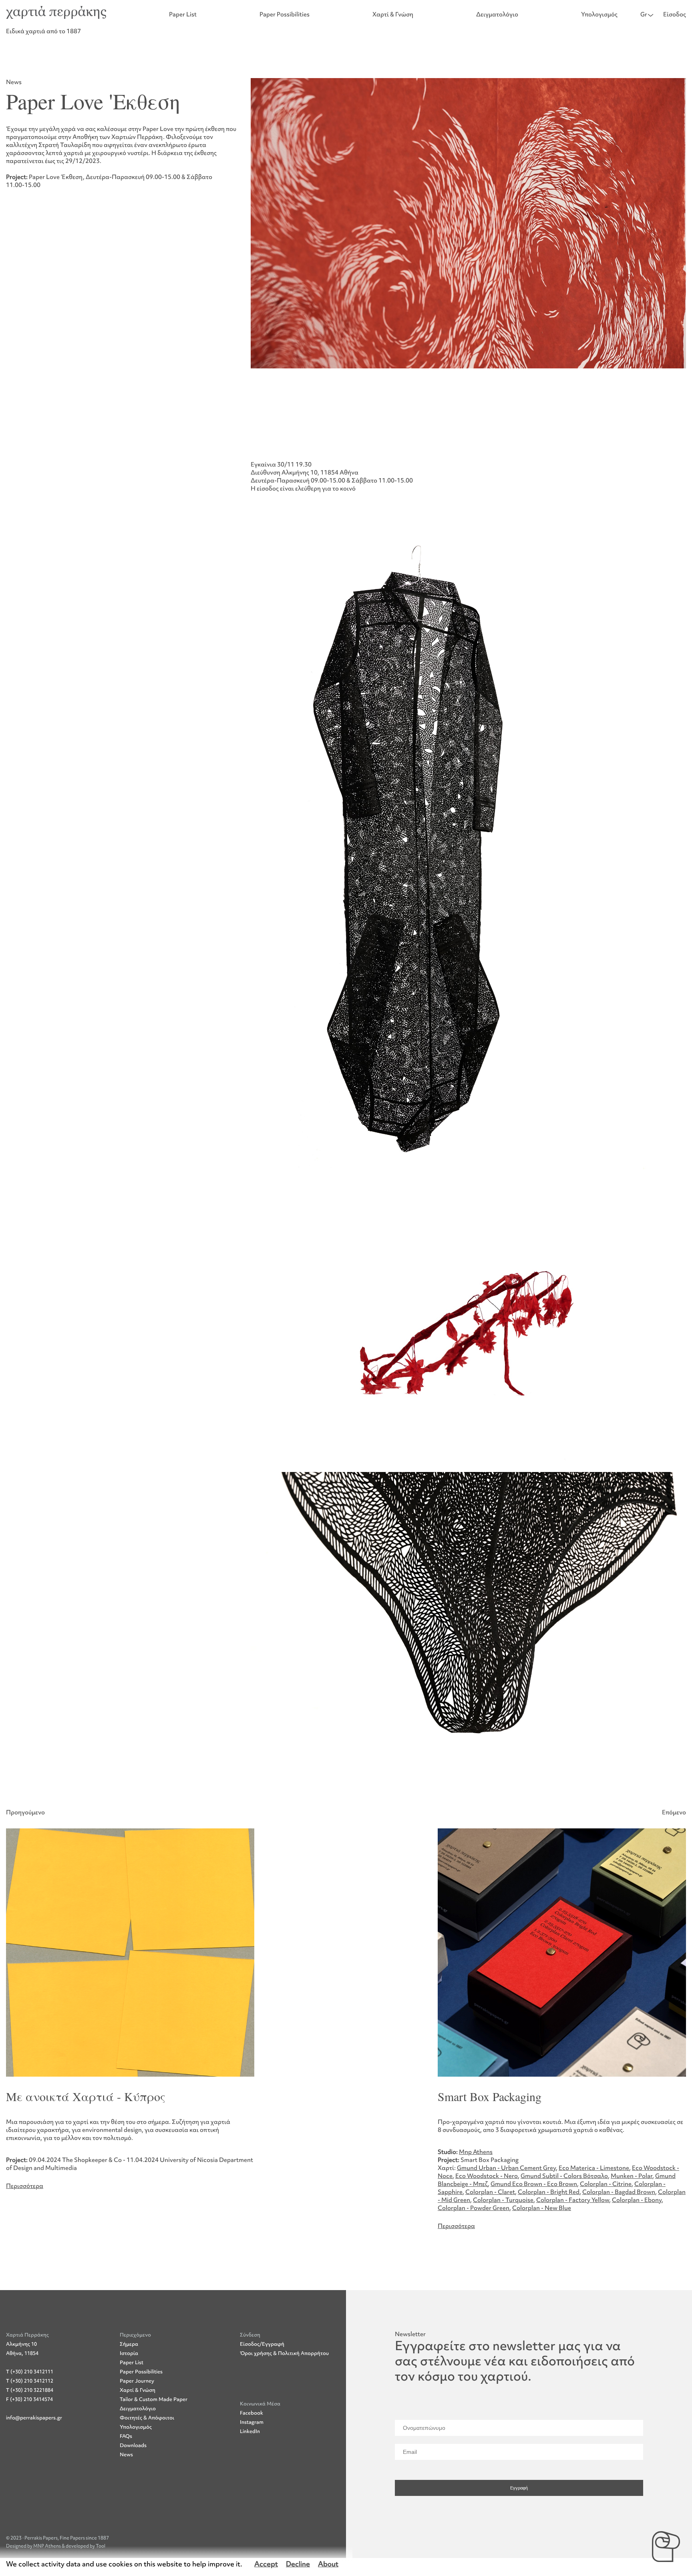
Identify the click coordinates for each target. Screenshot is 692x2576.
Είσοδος (675, 14)
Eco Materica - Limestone (594, 2168)
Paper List (183, 14)
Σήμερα (129, 2344)
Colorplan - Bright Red (549, 2192)
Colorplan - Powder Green (474, 2208)
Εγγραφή (519, 2488)
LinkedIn (250, 2431)
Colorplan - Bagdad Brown (619, 2192)
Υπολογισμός (599, 14)
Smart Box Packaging (490, 2096)
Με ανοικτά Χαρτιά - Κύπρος (86, 2096)
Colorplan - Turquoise (503, 2200)
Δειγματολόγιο (497, 14)
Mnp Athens (476, 2152)
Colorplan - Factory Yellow (573, 2200)
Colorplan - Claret (490, 2192)
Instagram (252, 2422)
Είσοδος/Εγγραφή (262, 2344)
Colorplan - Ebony (637, 2200)
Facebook (251, 2413)
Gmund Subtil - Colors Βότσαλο (564, 2176)
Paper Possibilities (285, 14)
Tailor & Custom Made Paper (154, 2399)
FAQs (126, 2436)
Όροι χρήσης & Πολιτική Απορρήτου (284, 2353)
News (126, 2454)
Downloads (133, 2445)
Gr (644, 14)
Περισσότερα (25, 2186)
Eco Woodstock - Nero (487, 2176)
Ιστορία (129, 2353)
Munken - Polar (632, 2176)
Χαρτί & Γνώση (393, 14)
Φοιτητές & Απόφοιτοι (147, 2418)
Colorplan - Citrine (606, 2184)
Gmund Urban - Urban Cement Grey (506, 2168)
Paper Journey (137, 2381)
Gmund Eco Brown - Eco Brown (534, 2184)
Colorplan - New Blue (542, 2208)
